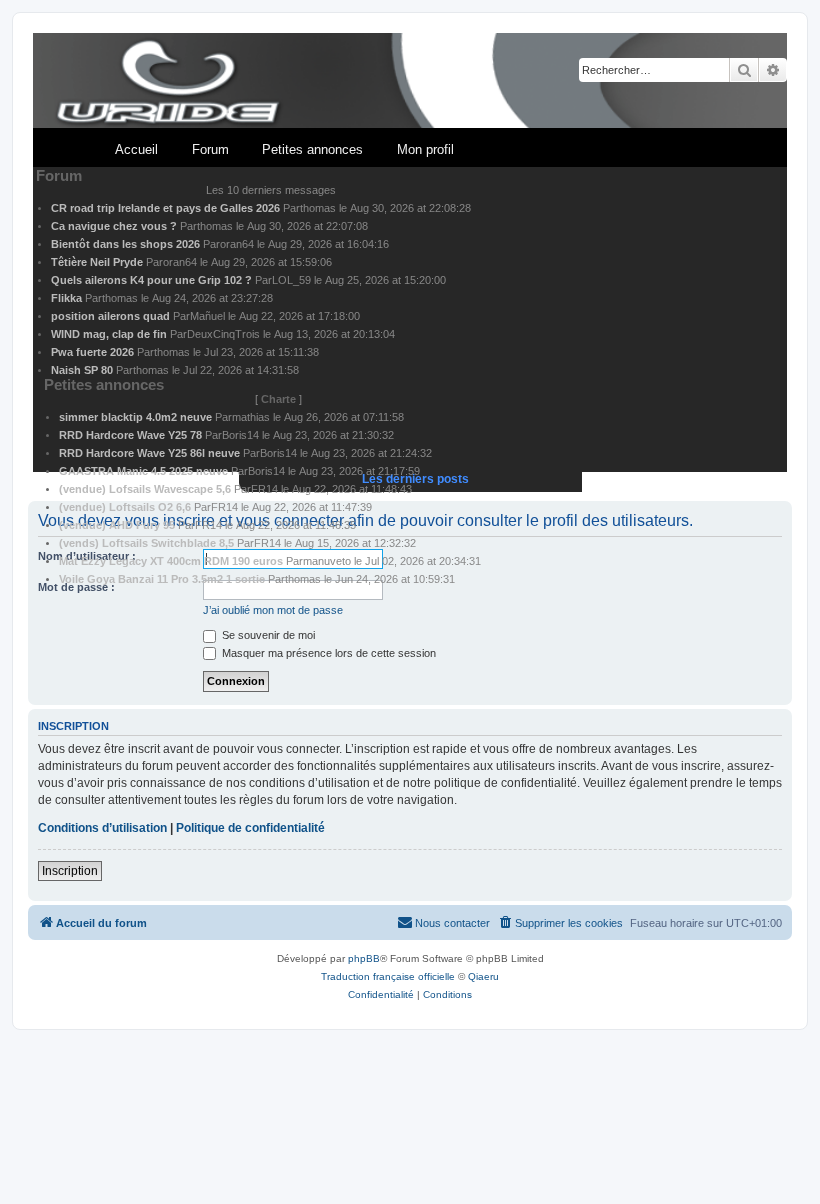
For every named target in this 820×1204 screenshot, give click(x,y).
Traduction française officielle (388, 976)
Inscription (70, 871)
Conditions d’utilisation (102, 828)
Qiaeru (483, 976)
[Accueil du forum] (410, 81)
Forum (210, 149)
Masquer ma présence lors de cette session (327, 653)
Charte (278, 399)
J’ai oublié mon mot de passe (273, 610)
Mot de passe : (76, 587)
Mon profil (425, 149)
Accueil (136, 149)
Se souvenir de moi (267, 635)
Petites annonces (312, 149)
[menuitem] (560, 923)
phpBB (364, 958)
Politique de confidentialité (250, 828)
